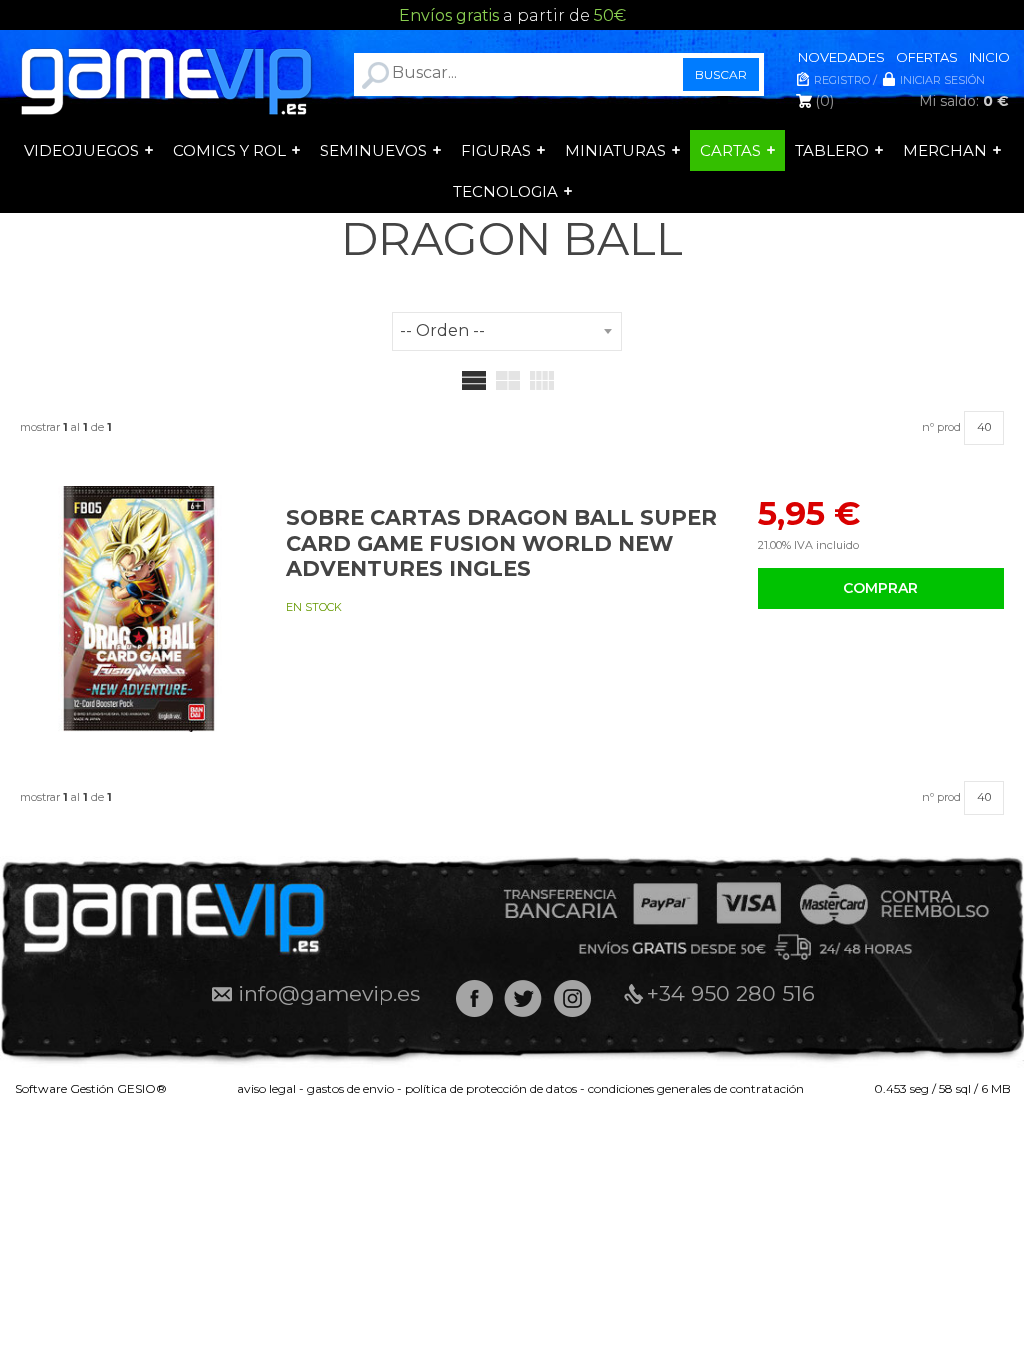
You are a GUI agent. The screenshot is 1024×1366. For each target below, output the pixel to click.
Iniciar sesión (942, 80)
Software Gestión (64, 1088)
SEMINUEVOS (373, 150)
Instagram (572, 998)
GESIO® (142, 1088)
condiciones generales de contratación (696, 1088)
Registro (842, 80)
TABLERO (832, 150)
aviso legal (266, 1088)
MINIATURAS (615, 150)
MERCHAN (945, 150)
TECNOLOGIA (505, 191)
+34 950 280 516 (731, 993)
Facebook (474, 998)
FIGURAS (496, 150)
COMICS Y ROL (229, 150)
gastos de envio (350, 1088)
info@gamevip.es (329, 993)
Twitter (523, 998)
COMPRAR (880, 588)
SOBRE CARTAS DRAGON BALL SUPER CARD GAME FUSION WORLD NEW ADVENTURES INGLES (501, 542)
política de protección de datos (491, 1088)
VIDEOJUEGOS (81, 150)
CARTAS (730, 150)
